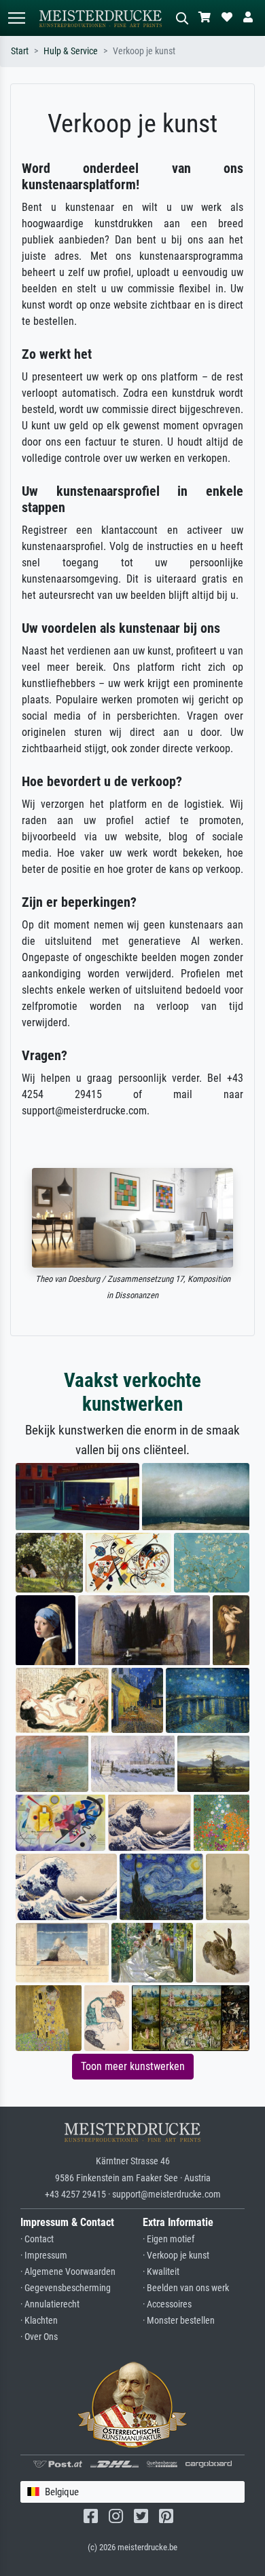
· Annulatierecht (50, 2304)
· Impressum (44, 2256)
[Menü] (16, 18)
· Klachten (39, 2321)
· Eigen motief (169, 2239)
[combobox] (132, 2492)
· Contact (37, 2239)
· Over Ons (39, 2337)
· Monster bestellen (179, 2321)
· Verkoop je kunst (176, 2256)
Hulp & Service (71, 51)
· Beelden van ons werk (186, 2288)
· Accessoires (167, 2304)
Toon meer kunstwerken (133, 2066)
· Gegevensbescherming (66, 2288)
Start (20, 51)
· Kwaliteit (161, 2272)
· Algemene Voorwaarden (68, 2272)
